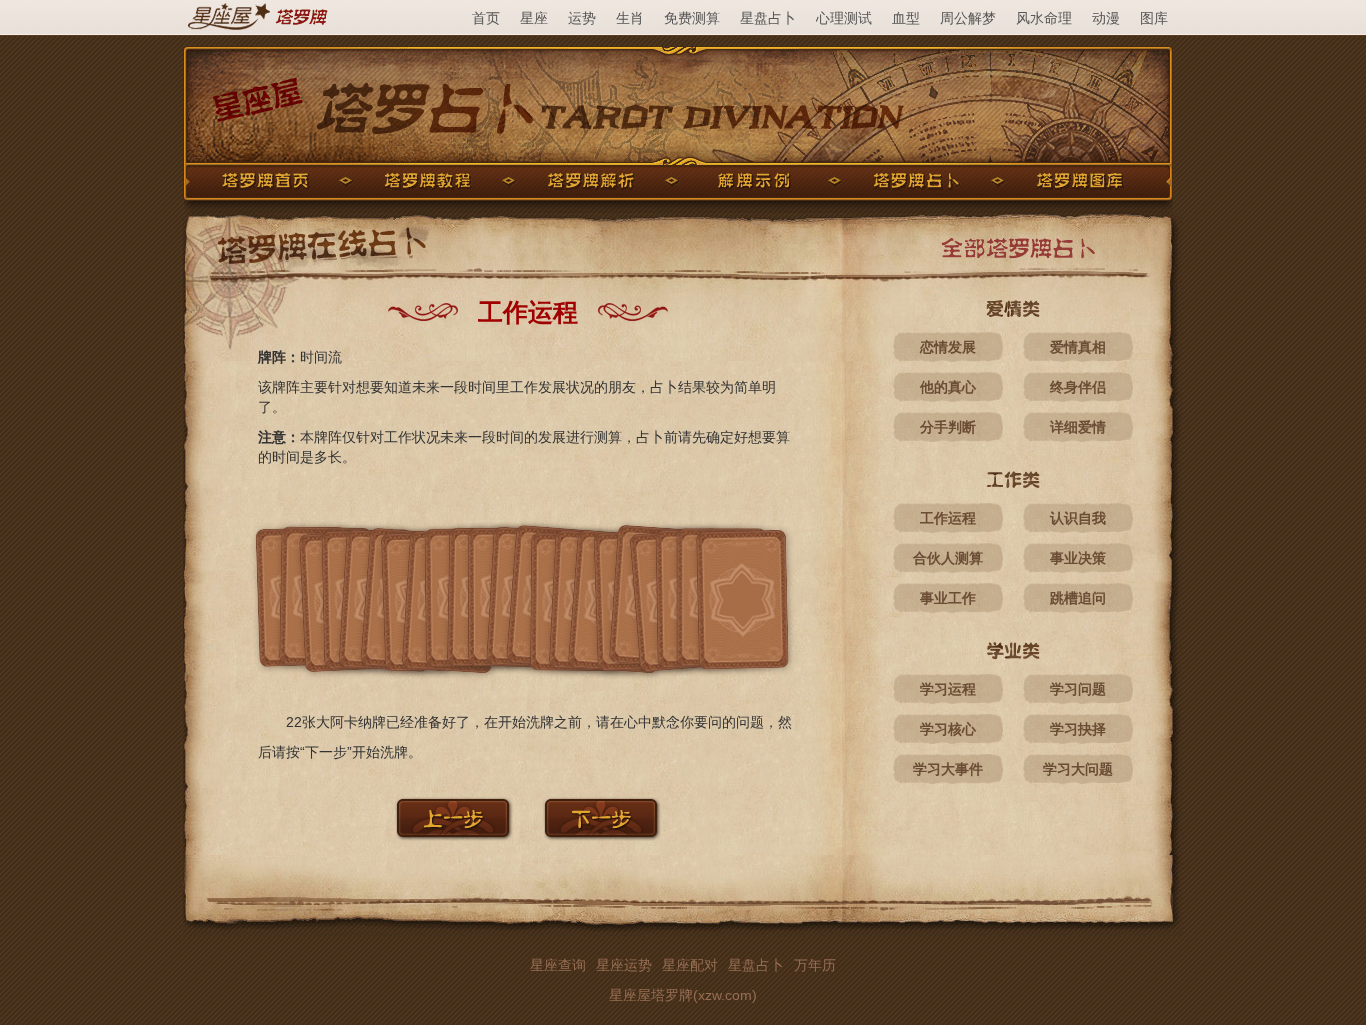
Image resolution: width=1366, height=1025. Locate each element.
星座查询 (558, 965)
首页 (486, 18)
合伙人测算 (948, 558)
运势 (582, 18)
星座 (534, 18)
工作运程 (948, 518)
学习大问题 (1078, 769)
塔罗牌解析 (591, 181)
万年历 (815, 965)
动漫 (1106, 18)
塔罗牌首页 (265, 181)
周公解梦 (968, 18)
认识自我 (1078, 518)
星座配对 (690, 965)
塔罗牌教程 (428, 181)
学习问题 (1078, 689)
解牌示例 (754, 181)
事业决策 (1078, 558)
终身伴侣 (1078, 387)
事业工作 (948, 598)
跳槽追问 (1078, 598)
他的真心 (948, 387)
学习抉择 (1078, 729)
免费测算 (692, 18)
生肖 (630, 18)
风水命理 (1044, 18)
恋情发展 (948, 347)
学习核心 (948, 729)
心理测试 (844, 18)
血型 (906, 18)
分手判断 (948, 427)
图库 (1154, 18)
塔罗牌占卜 (917, 181)
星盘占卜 (768, 18)
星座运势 (624, 965)
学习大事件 (948, 769)
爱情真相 (1078, 347)
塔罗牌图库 (1080, 181)
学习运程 (948, 689)
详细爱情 (1078, 427)
